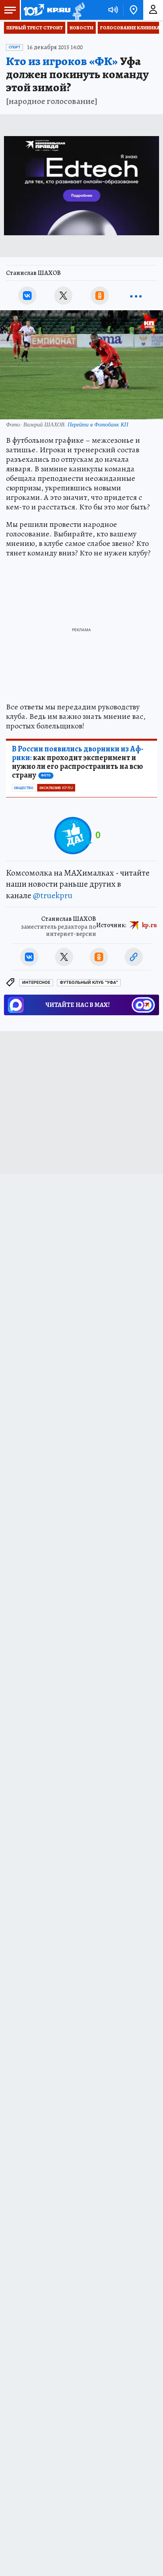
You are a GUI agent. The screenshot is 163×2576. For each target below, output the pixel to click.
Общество (24, 788)
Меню (10, 10)
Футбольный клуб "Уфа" (89, 983)
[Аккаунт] (153, 10)
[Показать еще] (136, 296)
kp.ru (150, 925)
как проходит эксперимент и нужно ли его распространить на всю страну (78, 762)
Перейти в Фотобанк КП (98, 424)
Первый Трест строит (35, 28)
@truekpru (53, 895)
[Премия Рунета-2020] (78, 10)
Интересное (36, 983)
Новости (81, 28)
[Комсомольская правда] (47, 10)
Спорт (14, 47)
